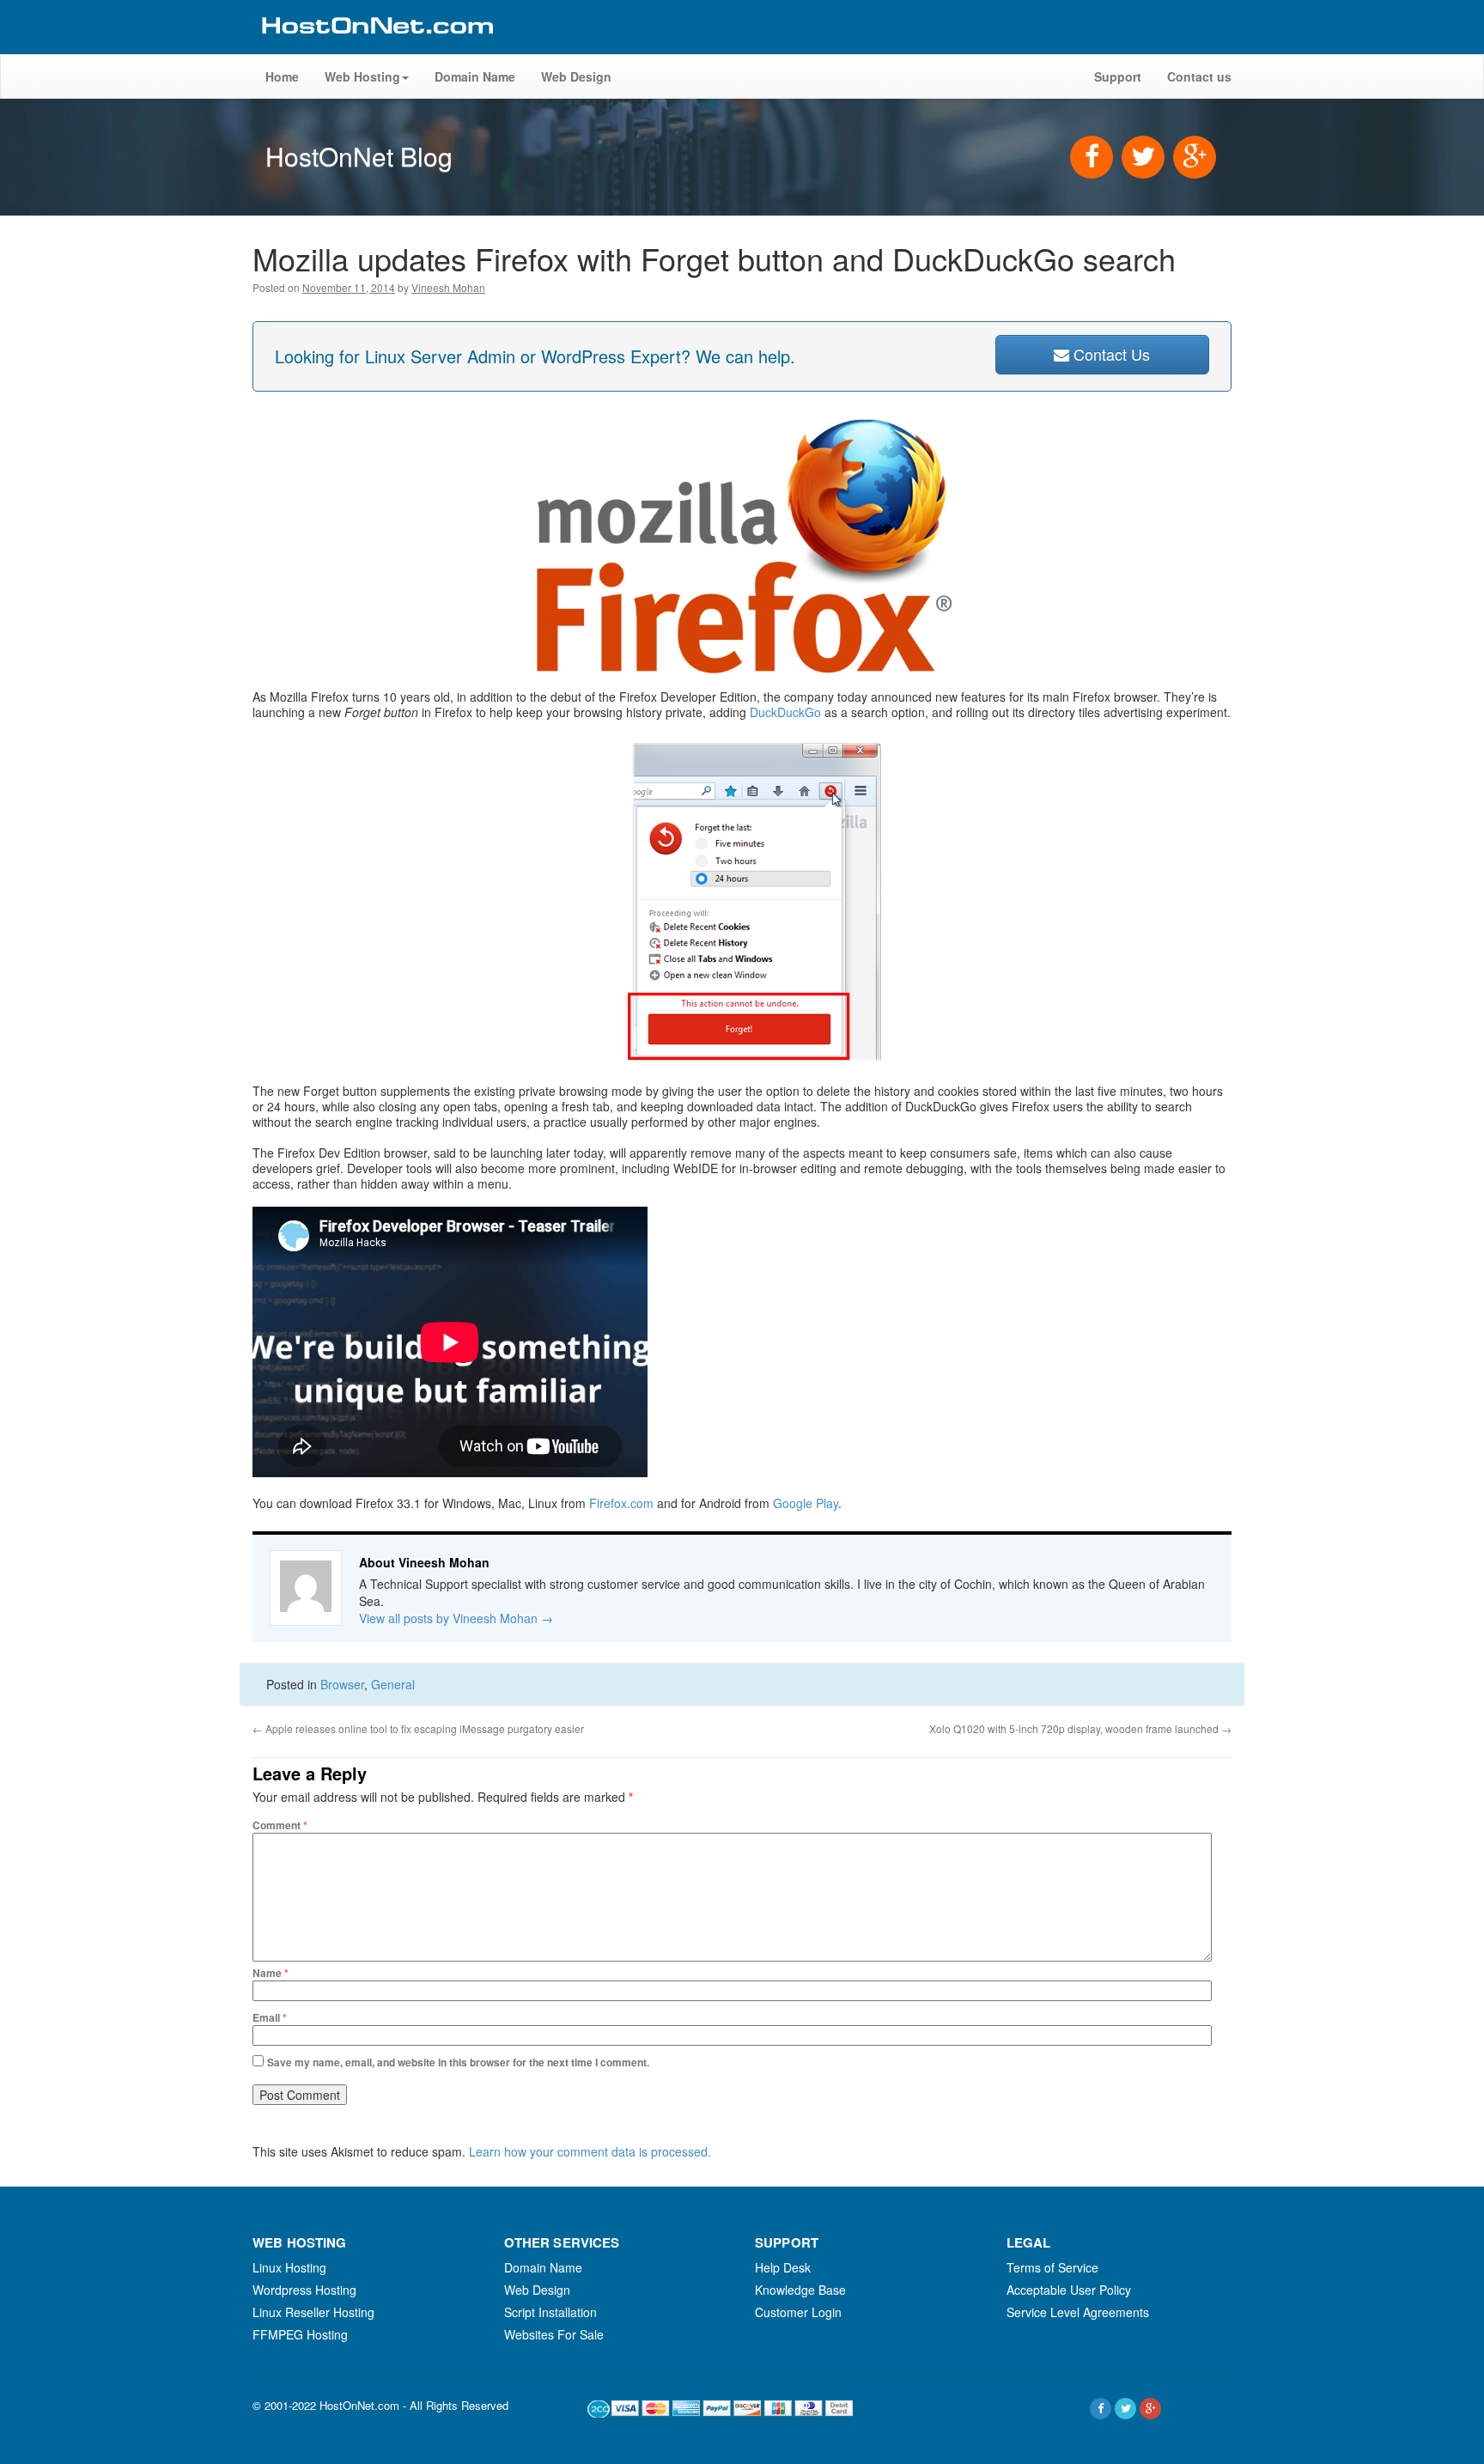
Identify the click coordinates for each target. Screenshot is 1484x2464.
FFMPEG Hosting (300, 2334)
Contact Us (1110, 354)
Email (270, 2017)
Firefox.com (621, 1503)
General (393, 1684)
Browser (342, 1684)
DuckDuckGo (785, 712)
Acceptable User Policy (1069, 2290)
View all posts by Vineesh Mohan (456, 1618)
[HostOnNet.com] (376, 46)
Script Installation (550, 2312)
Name (271, 1973)
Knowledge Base (800, 2290)
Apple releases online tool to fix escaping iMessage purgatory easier (418, 1728)
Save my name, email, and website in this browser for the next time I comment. (458, 2062)
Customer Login (798, 2312)
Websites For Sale (554, 2334)
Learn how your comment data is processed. (590, 2151)
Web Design (576, 76)
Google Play (806, 1503)
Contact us (1199, 76)
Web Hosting (362, 76)
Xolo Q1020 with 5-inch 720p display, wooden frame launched (1080, 1728)
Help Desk (783, 2267)
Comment (280, 1825)
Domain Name (475, 76)
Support (1118, 76)
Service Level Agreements (1078, 2312)
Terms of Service (1052, 2267)
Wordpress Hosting (304, 2290)
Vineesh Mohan (448, 287)
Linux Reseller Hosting (313, 2312)
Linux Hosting (289, 2267)
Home (282, 76)
